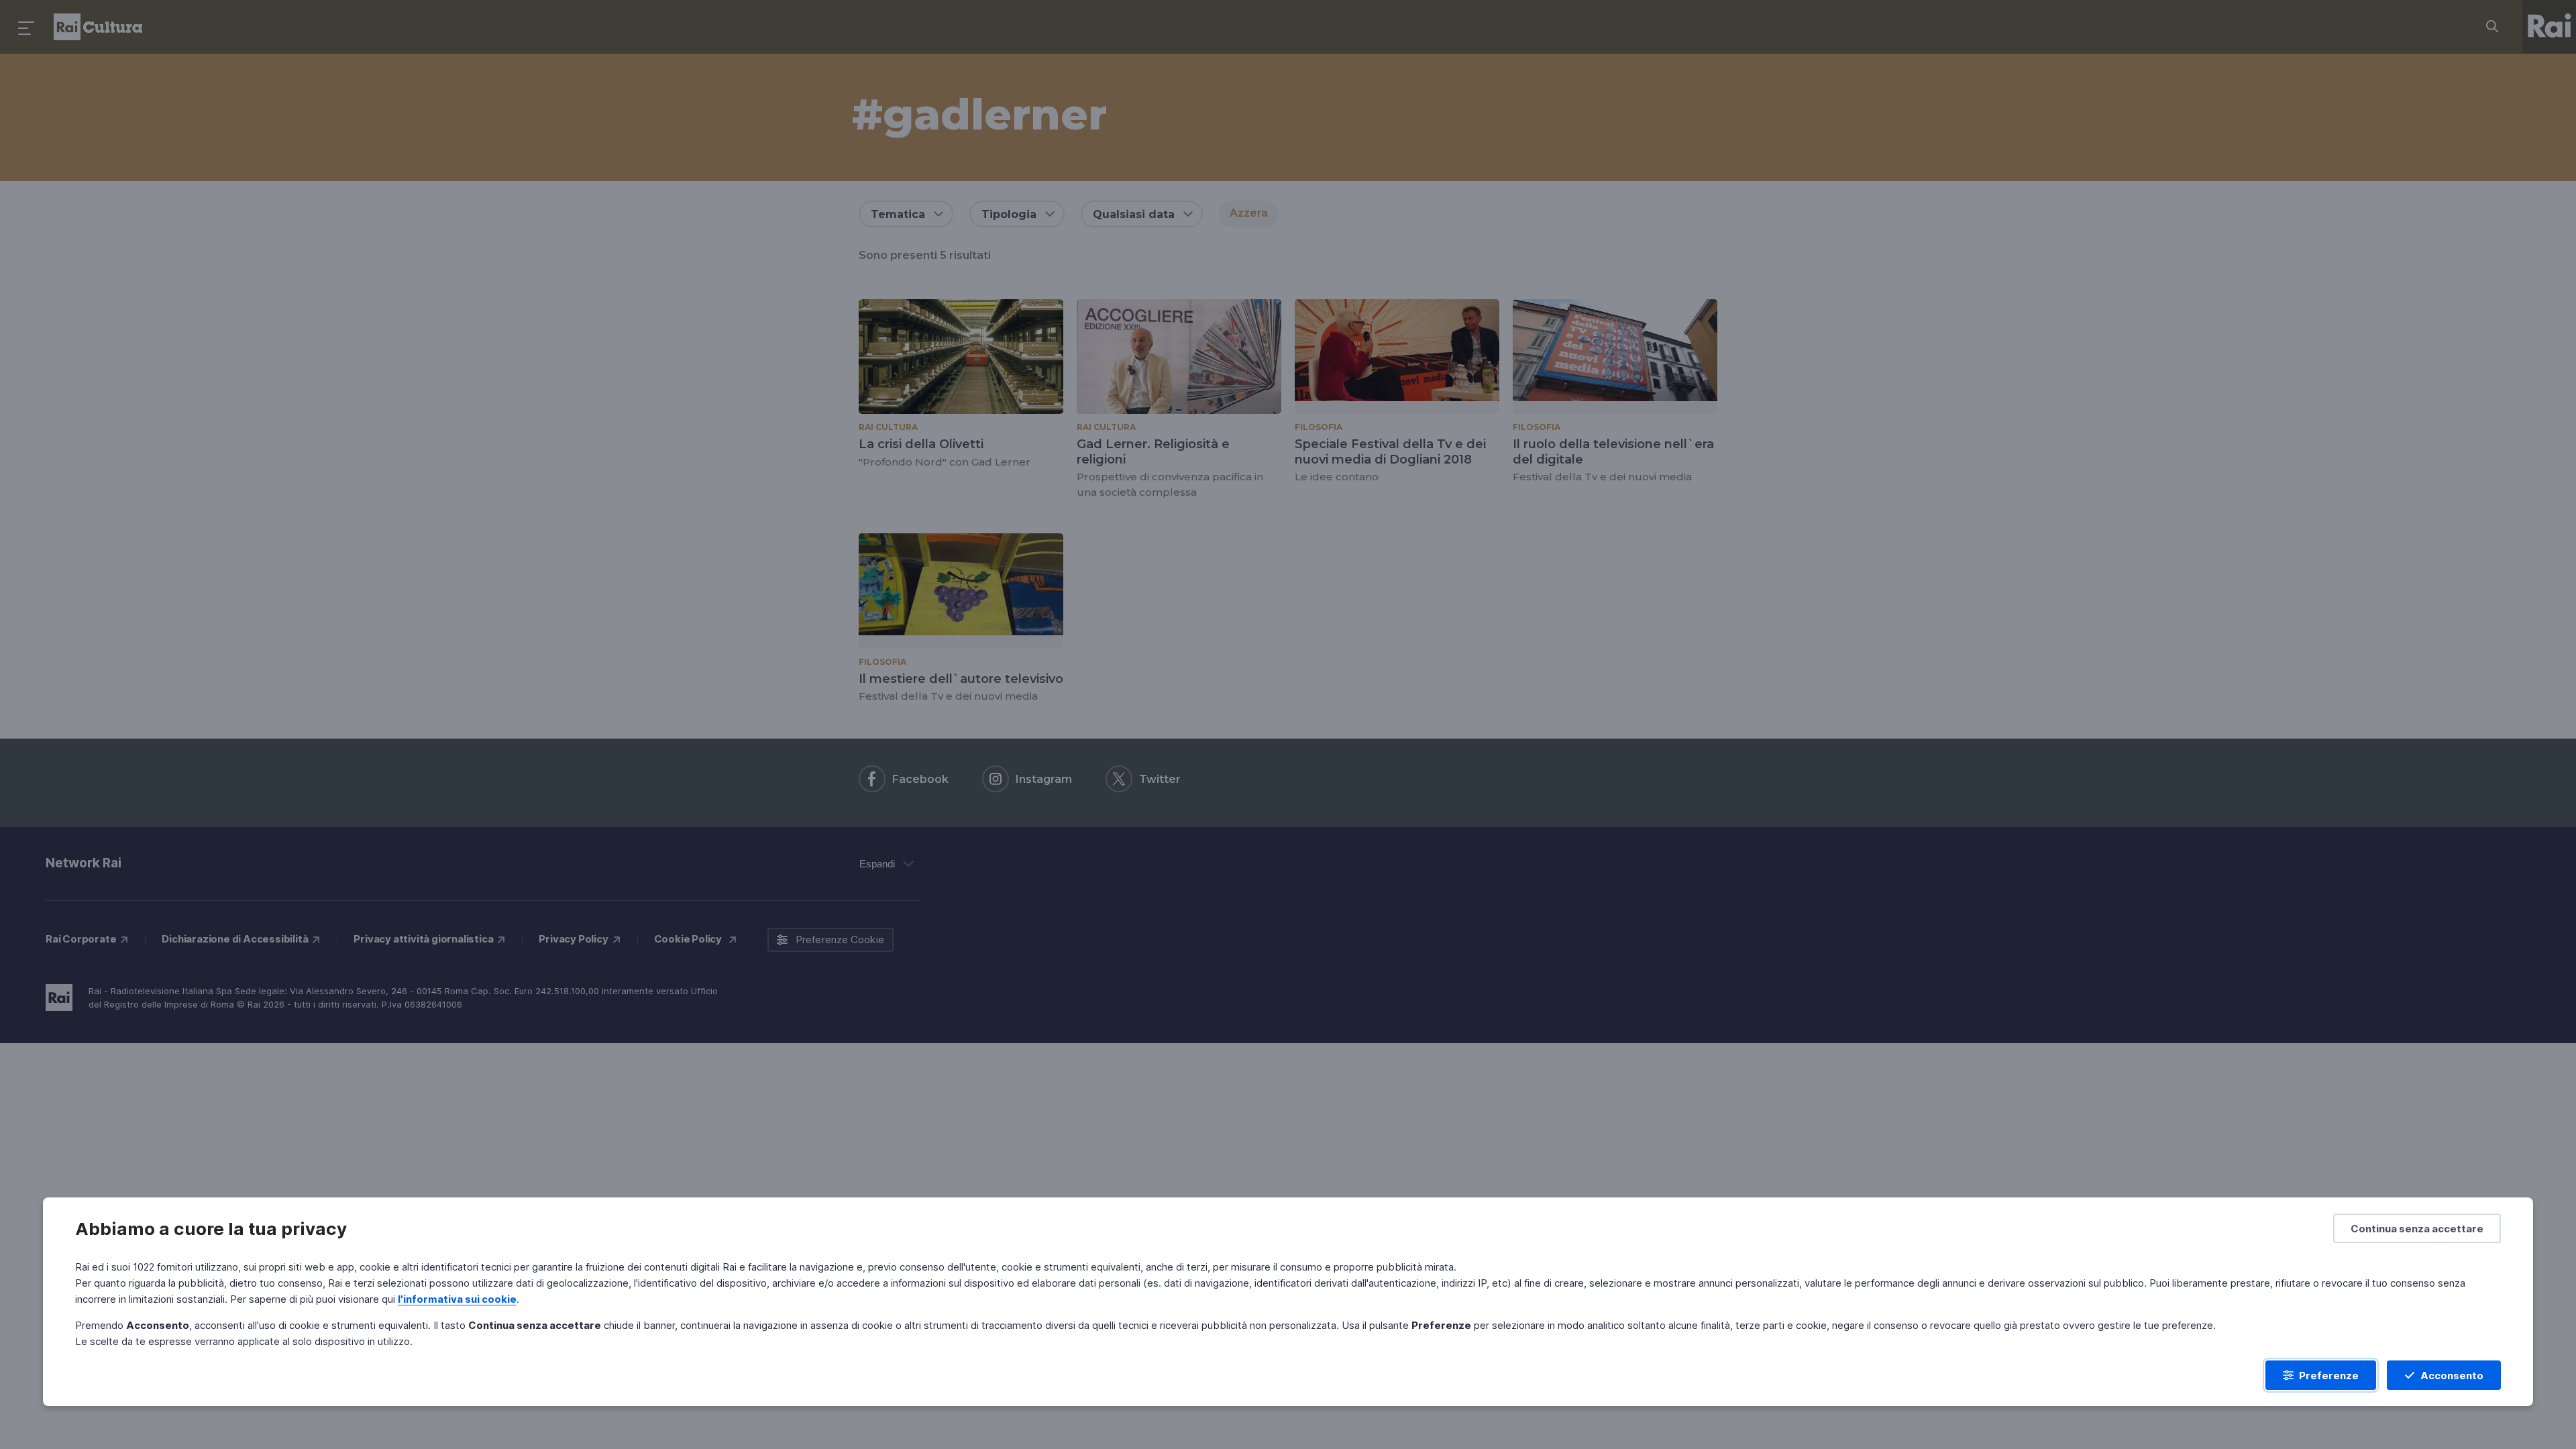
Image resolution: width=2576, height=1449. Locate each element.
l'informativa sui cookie (457, 1299)
